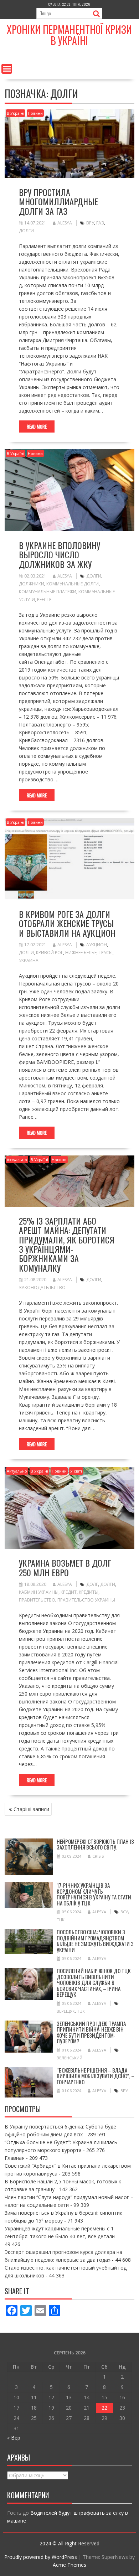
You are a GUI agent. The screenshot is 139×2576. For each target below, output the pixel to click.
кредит (69, 1592)
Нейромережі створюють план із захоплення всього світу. (95, 1844)
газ (100, 223)
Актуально (17, 1160)
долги (26, 231)
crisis (98, 1856)
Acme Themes (69, 2565)
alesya (65, 223)
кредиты (89, 1592)
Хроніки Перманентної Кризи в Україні (69, 35)
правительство (37, 1600)
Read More (37, 426)
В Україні (16, 113)
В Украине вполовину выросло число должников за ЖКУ (60, 555)
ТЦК (61, 1920)
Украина (29, 960)
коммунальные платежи (48, 592)
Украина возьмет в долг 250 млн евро (65, 1567)
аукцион (97, 945)
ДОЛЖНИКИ (32, 584)
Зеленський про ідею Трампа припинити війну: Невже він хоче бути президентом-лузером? (91, 2032)
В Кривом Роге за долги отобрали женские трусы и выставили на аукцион (67, 923)
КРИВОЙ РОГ (50, 953)
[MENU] (7, 69)
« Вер (14, 2438)
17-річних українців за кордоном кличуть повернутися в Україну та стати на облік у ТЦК (94, 1894)
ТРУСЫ (106, 953)
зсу (124, 1912)
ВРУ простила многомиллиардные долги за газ (58, 201)
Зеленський (69, 2058)
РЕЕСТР (44, 599)
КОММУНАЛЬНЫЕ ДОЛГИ (73, 584)
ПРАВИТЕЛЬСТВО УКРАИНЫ (86, 1600)
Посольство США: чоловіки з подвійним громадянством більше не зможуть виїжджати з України (95, 1941)
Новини (35, 113)
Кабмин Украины (39, 1592)
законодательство (42, 1287)
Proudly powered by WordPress (41, 2557)
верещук (66, 2011)
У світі (76, 1471)
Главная (15, 2158)
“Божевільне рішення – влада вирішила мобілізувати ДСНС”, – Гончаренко (96, 2076)
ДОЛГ (92, 1584)
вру (90, 223)
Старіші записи (31, 1809)
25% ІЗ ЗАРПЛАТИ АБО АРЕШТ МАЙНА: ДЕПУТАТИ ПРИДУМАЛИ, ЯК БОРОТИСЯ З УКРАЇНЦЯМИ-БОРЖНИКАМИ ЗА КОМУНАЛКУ (67, 1244)
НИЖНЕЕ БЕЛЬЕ (81, 953)
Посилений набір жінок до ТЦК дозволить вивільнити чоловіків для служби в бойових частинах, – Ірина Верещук (94, 1982)
